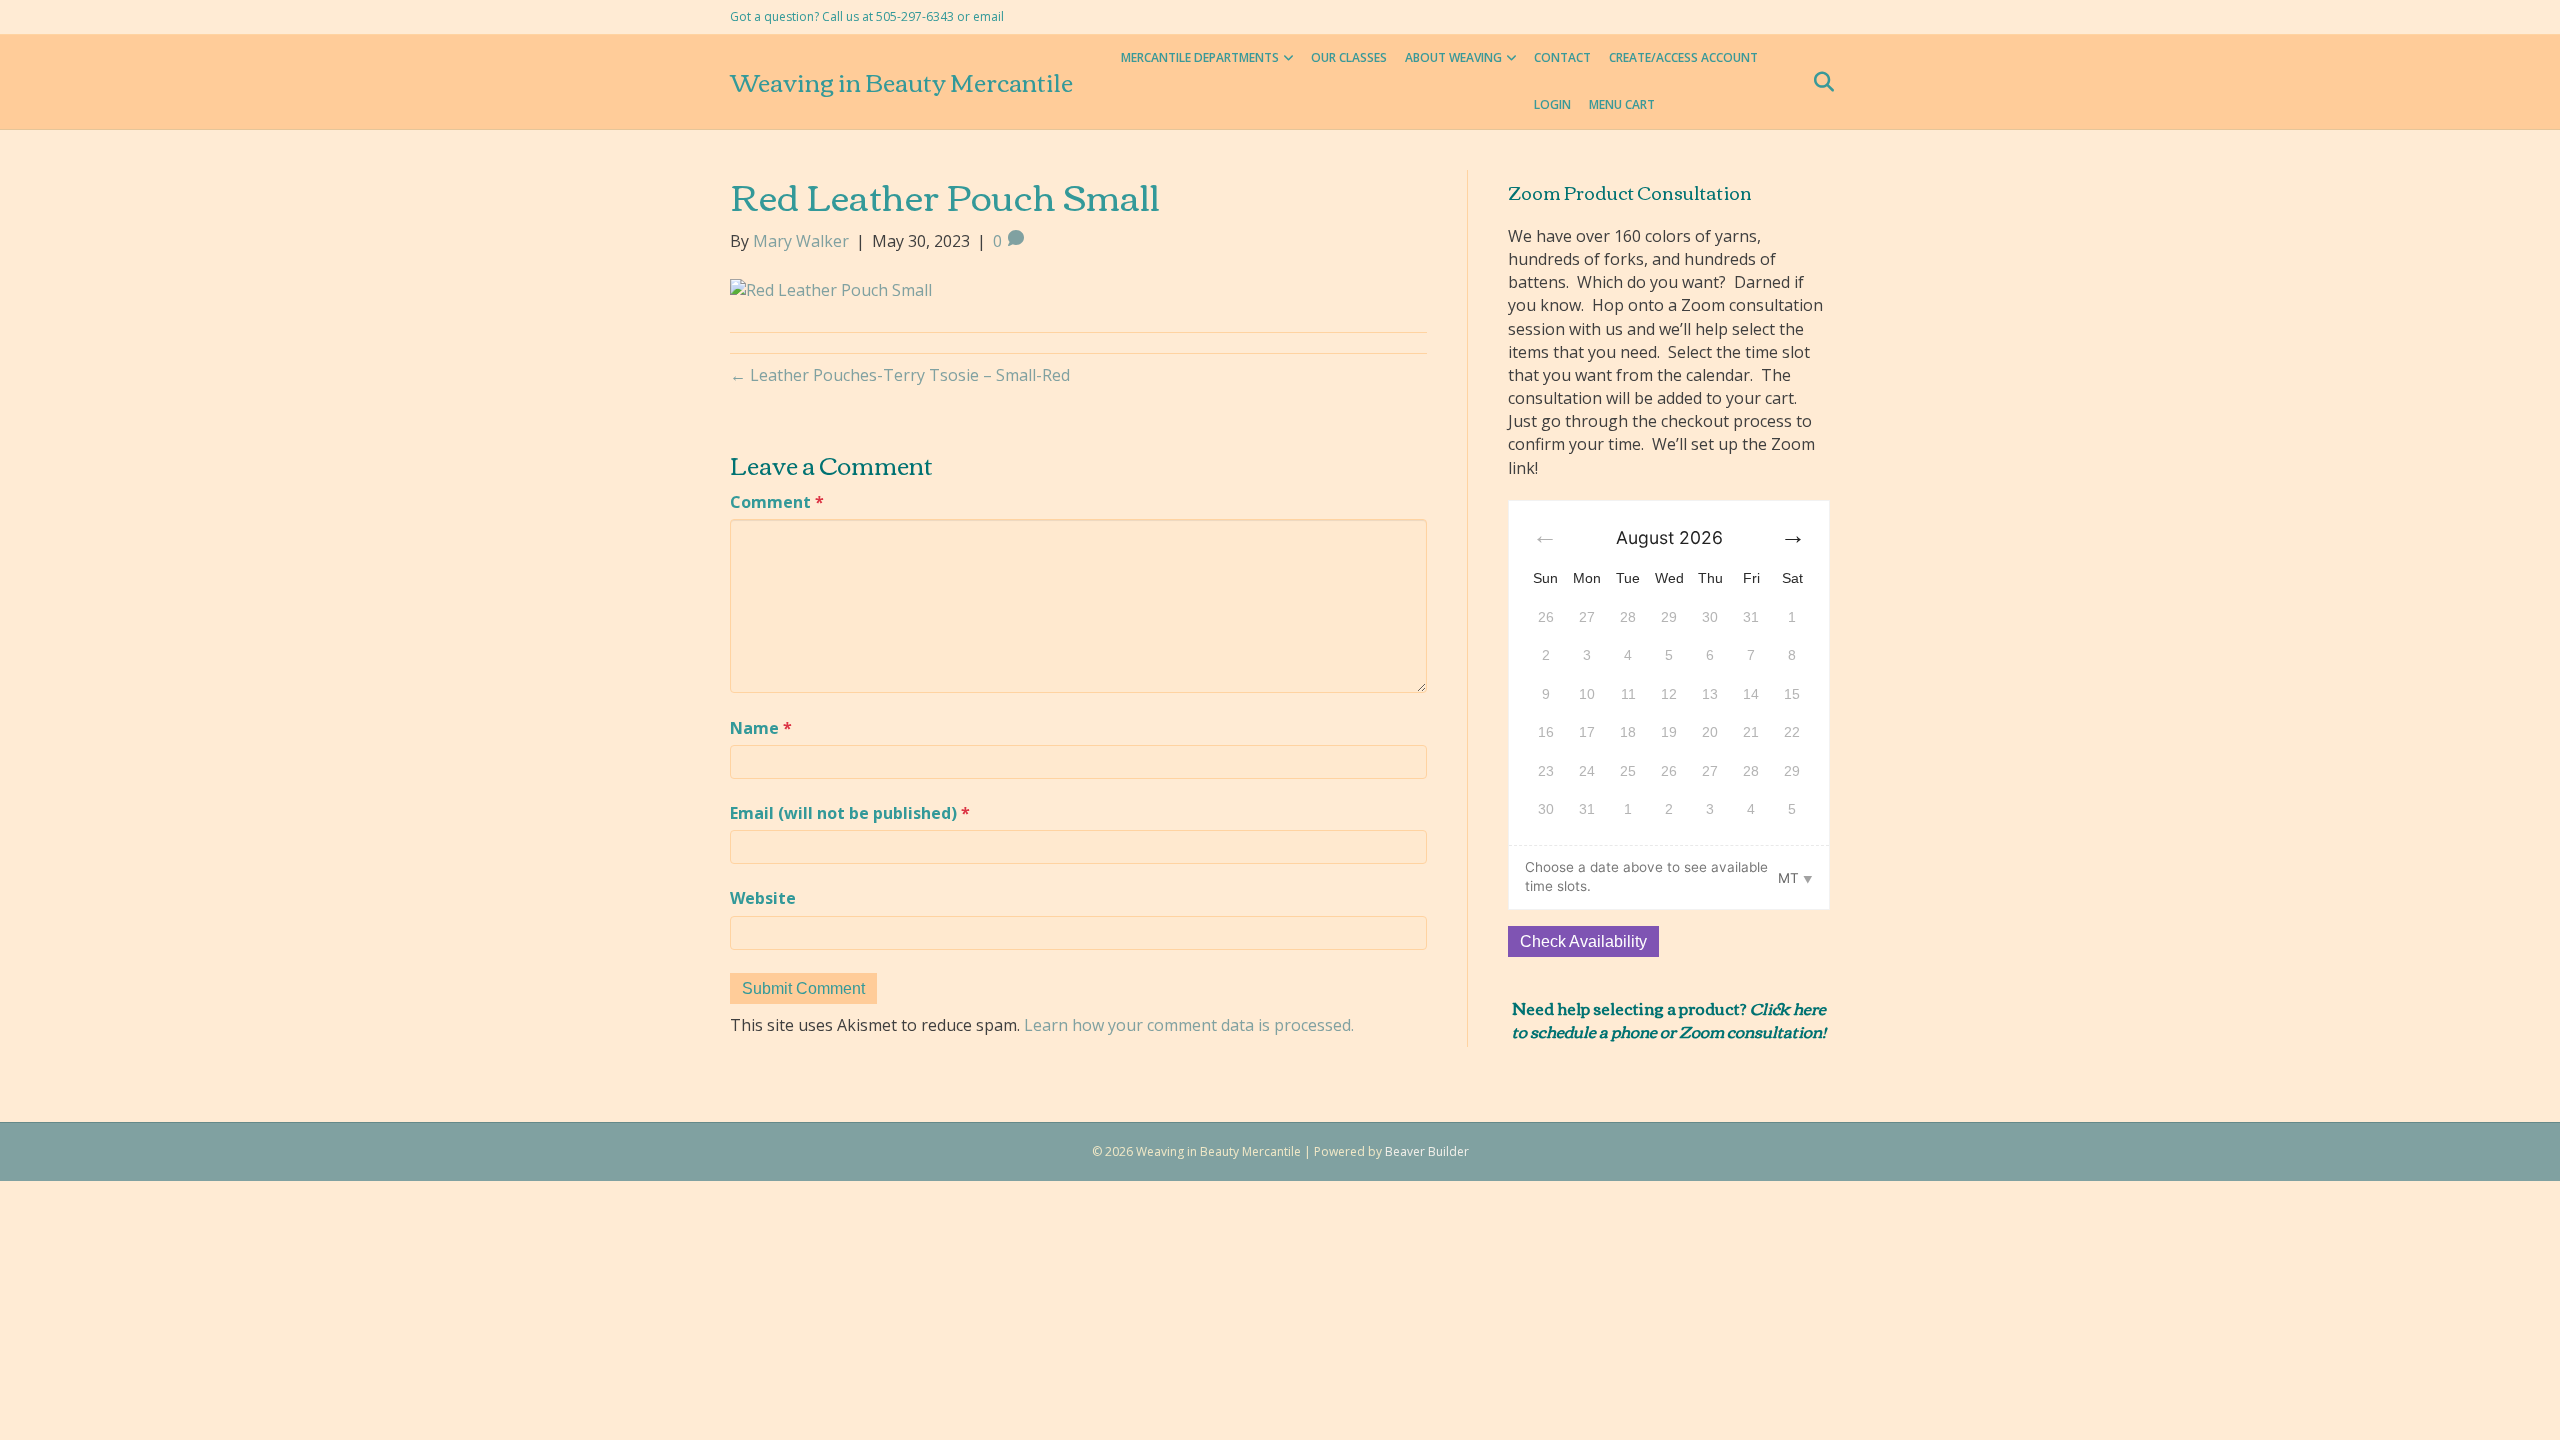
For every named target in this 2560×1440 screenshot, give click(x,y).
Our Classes (1349, 57)
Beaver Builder (1427, 1151)
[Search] (1817, 82)
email (988, 16)
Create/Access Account (1683, 57)
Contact (1562, 57)
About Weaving (1453, 57)
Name (761, 728)
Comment (777, 502)
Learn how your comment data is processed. (1189, 1025)
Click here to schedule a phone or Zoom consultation (1669, 1019)
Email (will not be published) (850, 813)
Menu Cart (1622, 104)
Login (1552, 104)
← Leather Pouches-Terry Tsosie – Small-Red (900, 375)
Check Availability (1583, 941)
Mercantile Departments (1200, 57)
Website (763, 898)
